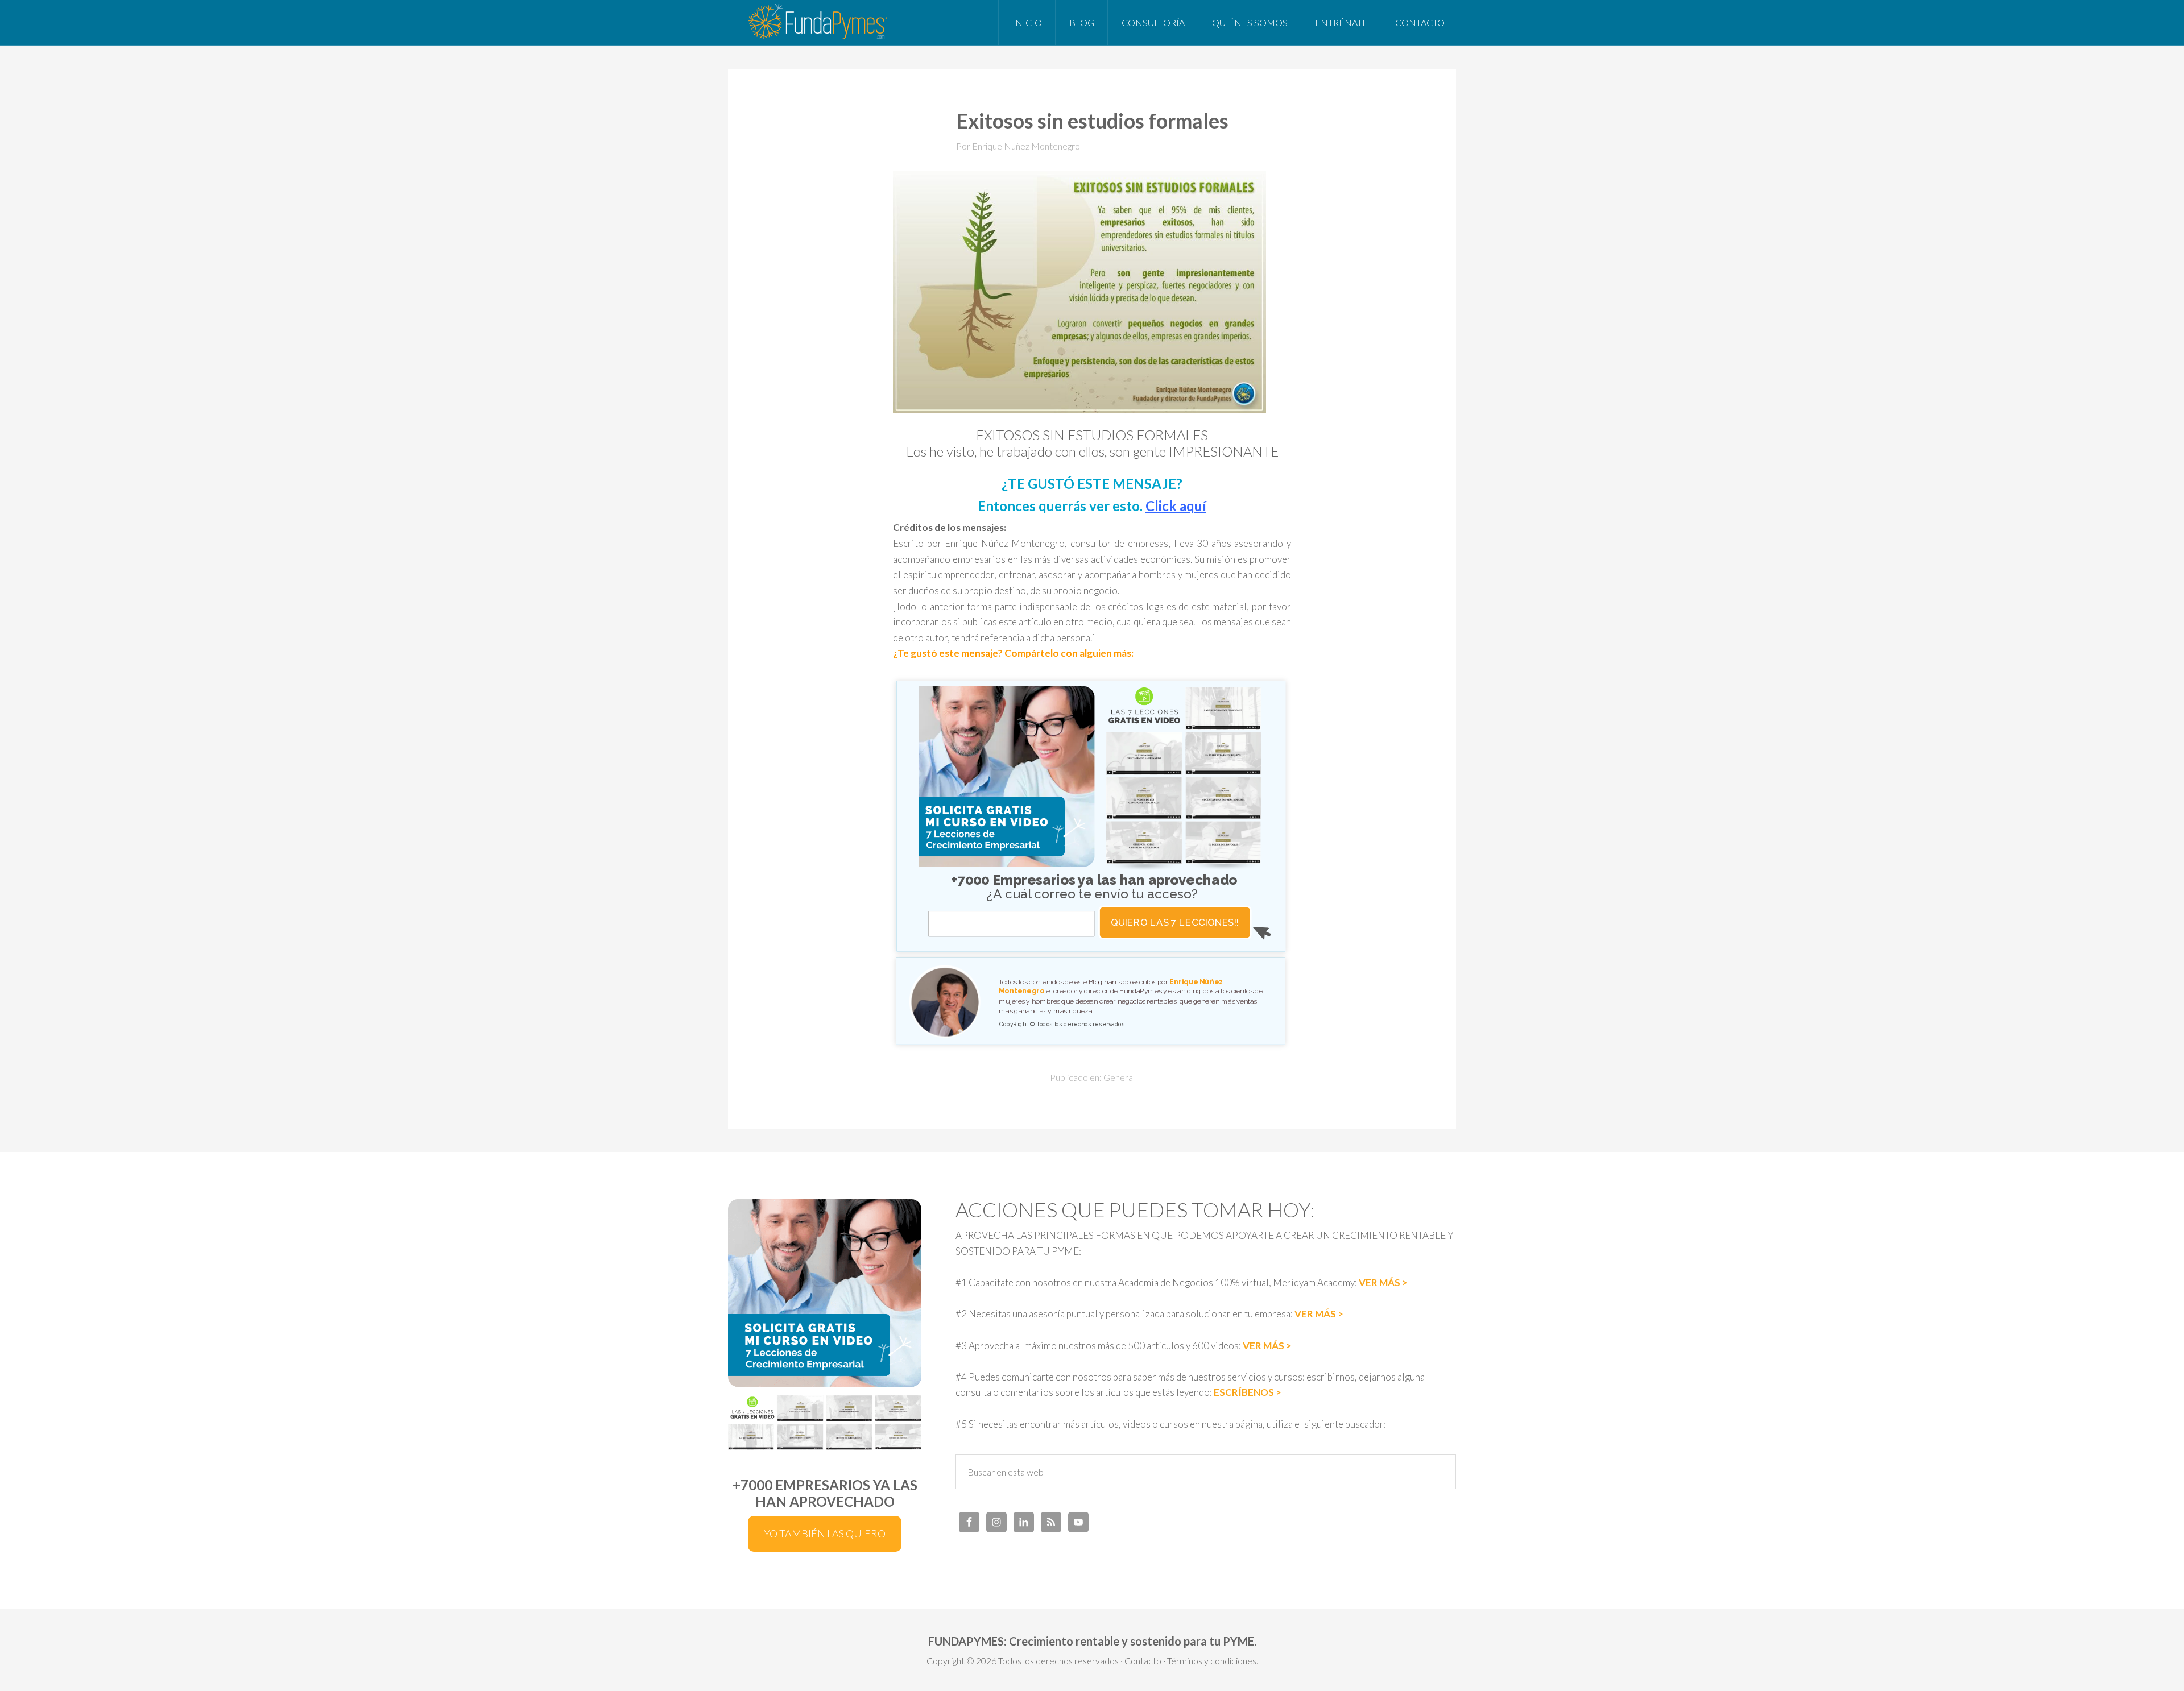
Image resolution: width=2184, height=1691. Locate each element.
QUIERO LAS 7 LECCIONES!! (1175, 922)
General (1119, 1077)
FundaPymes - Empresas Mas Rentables (819, 23)
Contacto (1143, 1661)
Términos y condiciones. (1213, 1661)
